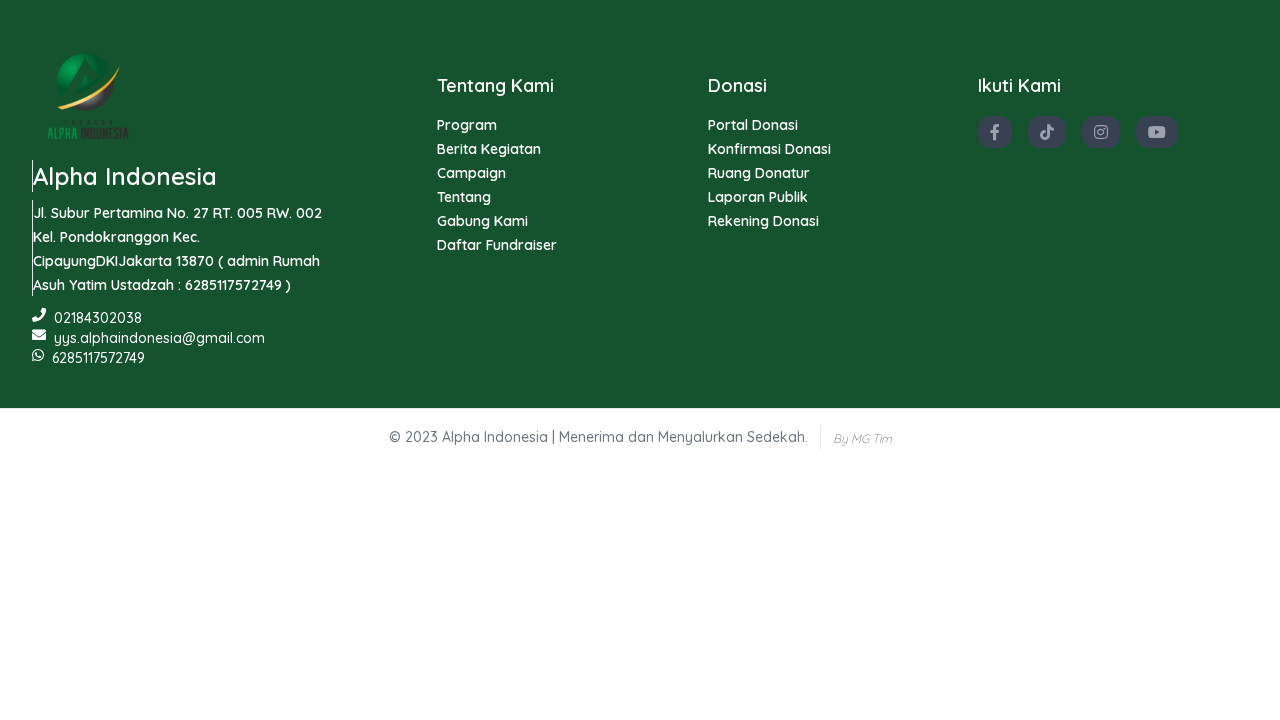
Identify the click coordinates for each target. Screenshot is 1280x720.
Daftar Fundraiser (497, 245)
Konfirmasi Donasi (769, 149)
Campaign (471, 173)
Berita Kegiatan (489, 149)
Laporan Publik (758, 197)
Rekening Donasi (763, 221)
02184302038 (98, 318)
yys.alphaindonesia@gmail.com (159, 338)
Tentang (464, 197)
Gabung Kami (482, 221)
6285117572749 (98, 358)
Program (467, 125)
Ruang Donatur (759, 173)
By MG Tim (862, 438)
